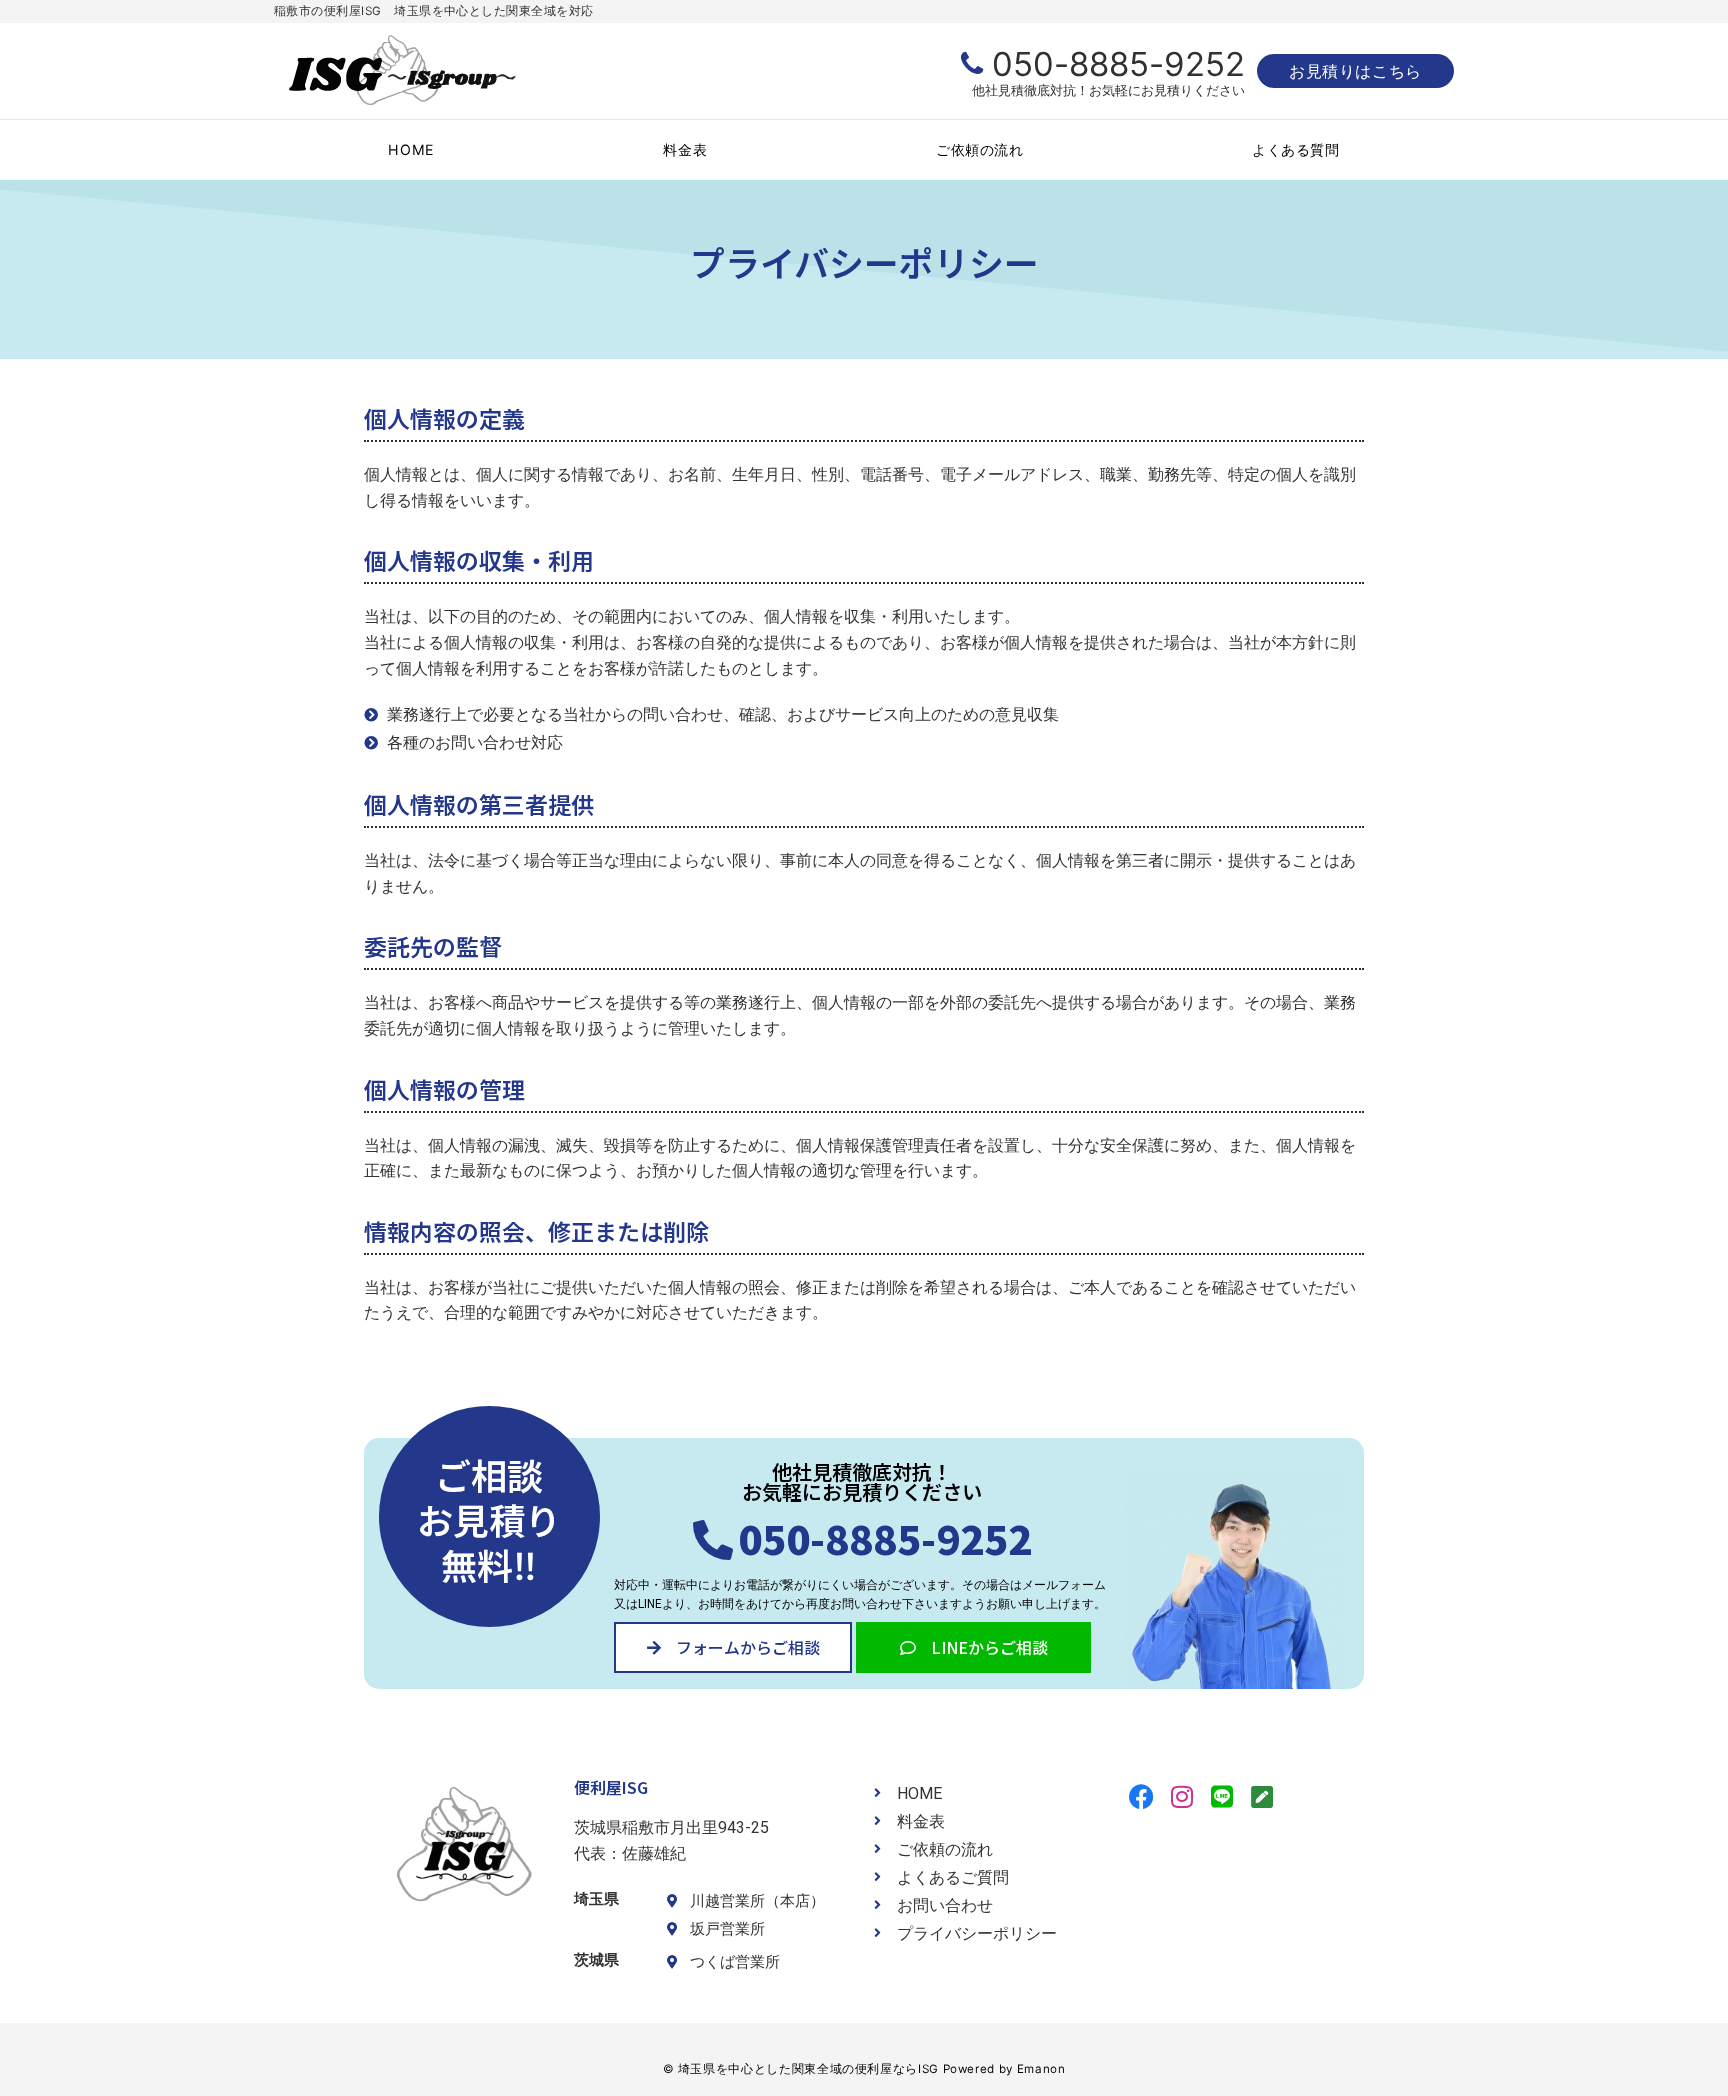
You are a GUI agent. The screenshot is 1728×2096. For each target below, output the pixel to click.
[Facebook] (1141, 1796)
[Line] (1221, 1796)
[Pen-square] (1261, 1796)
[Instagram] (1181, 1796)
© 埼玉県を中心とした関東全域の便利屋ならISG (801, 2069)
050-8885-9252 (1118, 64)
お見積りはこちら (1355, 71)
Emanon (1041, 2069)
